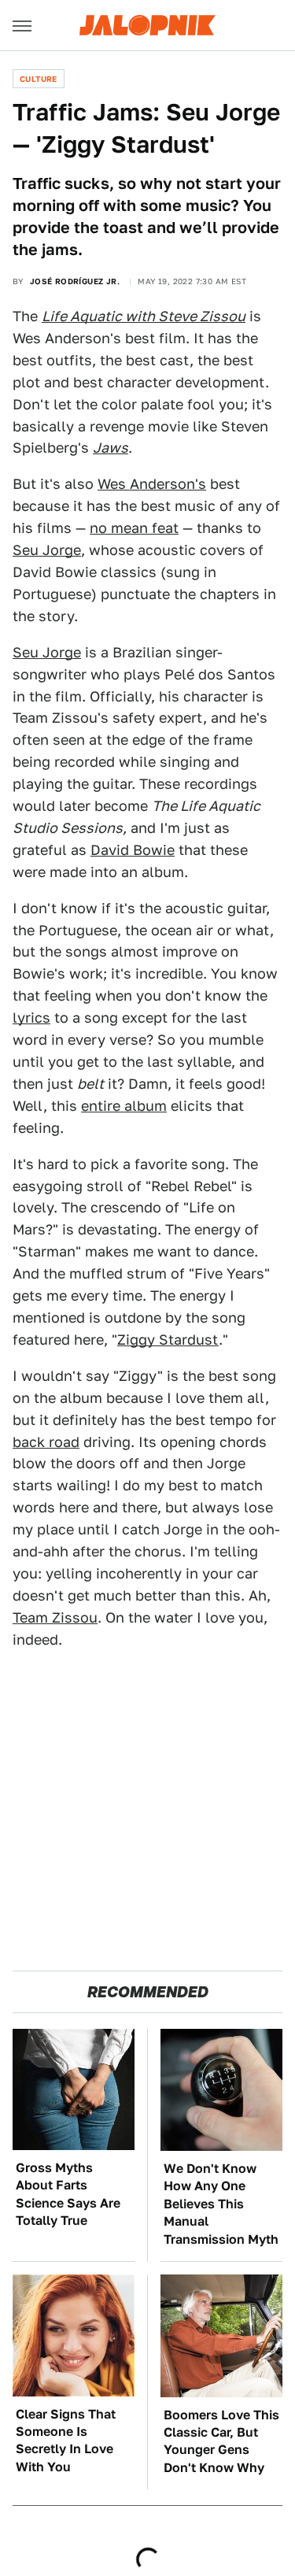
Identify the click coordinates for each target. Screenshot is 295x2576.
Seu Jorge (47, 550)
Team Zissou (55, 1617)
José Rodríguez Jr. (75, 281)
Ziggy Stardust (168, 1340)
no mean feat (134, 528)
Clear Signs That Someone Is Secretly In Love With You (66, 2441)
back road (46, 1442)
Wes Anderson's (152, 484)
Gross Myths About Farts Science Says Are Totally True (68, 2194)
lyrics (31, 1018)
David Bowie (133, 850)
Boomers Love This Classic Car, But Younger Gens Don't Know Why (221, 2441)
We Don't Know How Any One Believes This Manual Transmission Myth (221, 2204)
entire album (124, 1106)
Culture (39, 79)
